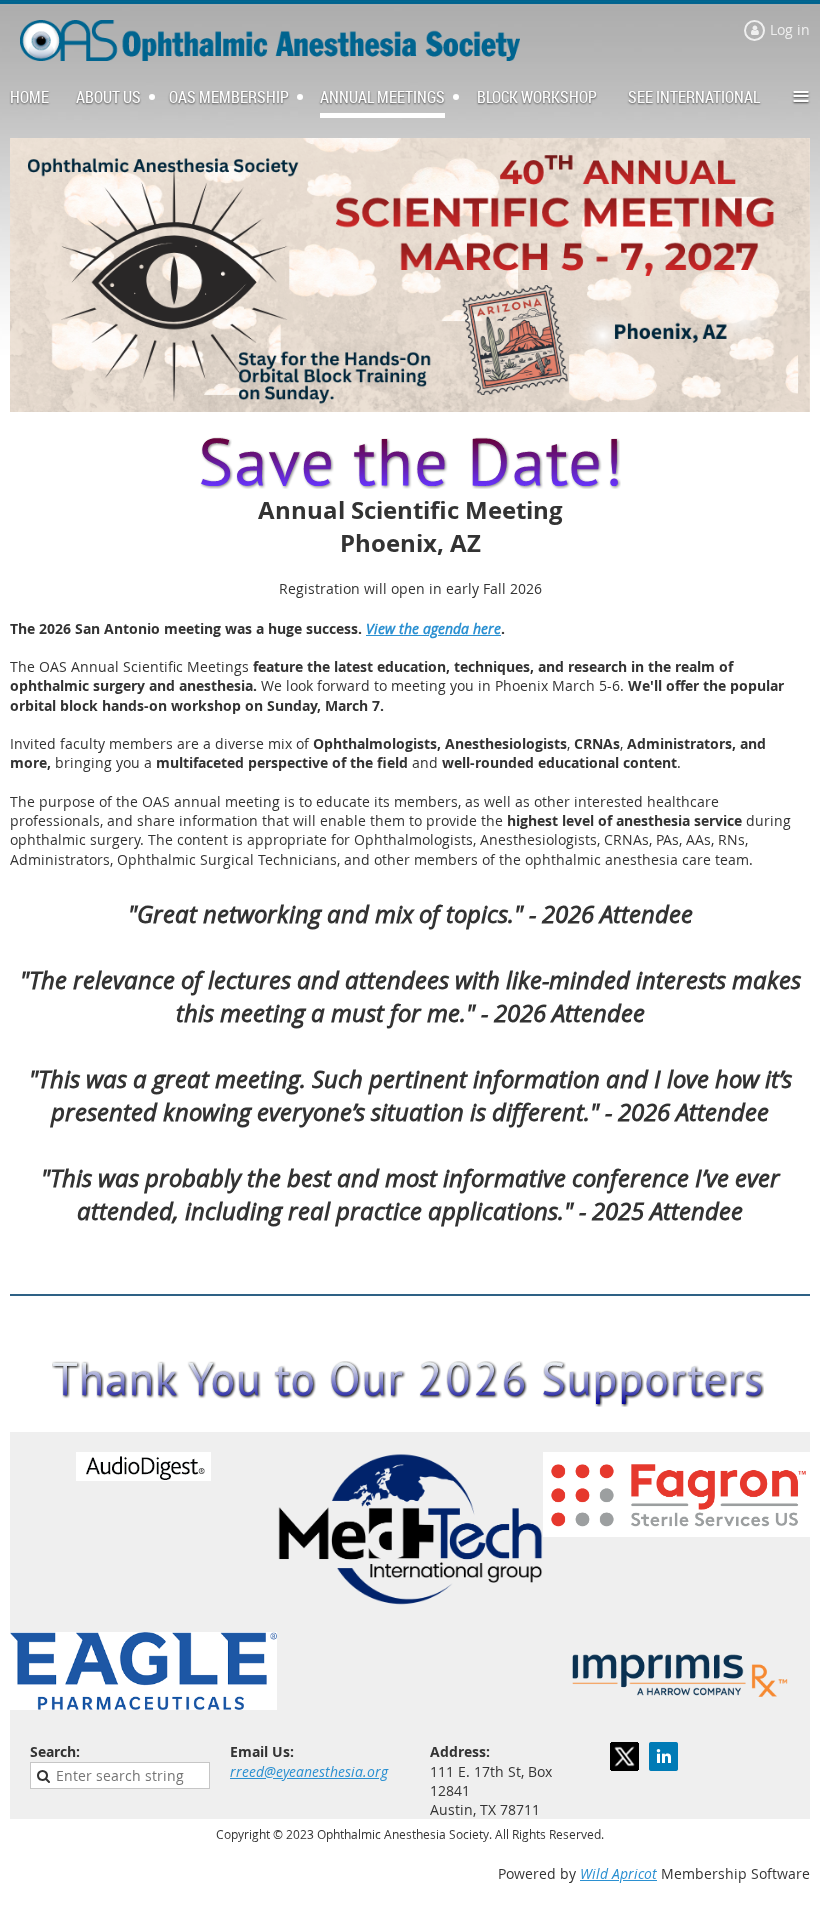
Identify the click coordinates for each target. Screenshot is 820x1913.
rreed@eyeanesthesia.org (309, 1771)
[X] (624, 1756)
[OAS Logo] (270, 55)
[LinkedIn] (663, 1756)
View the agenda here (433, 628)
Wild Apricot (618, 1873)
